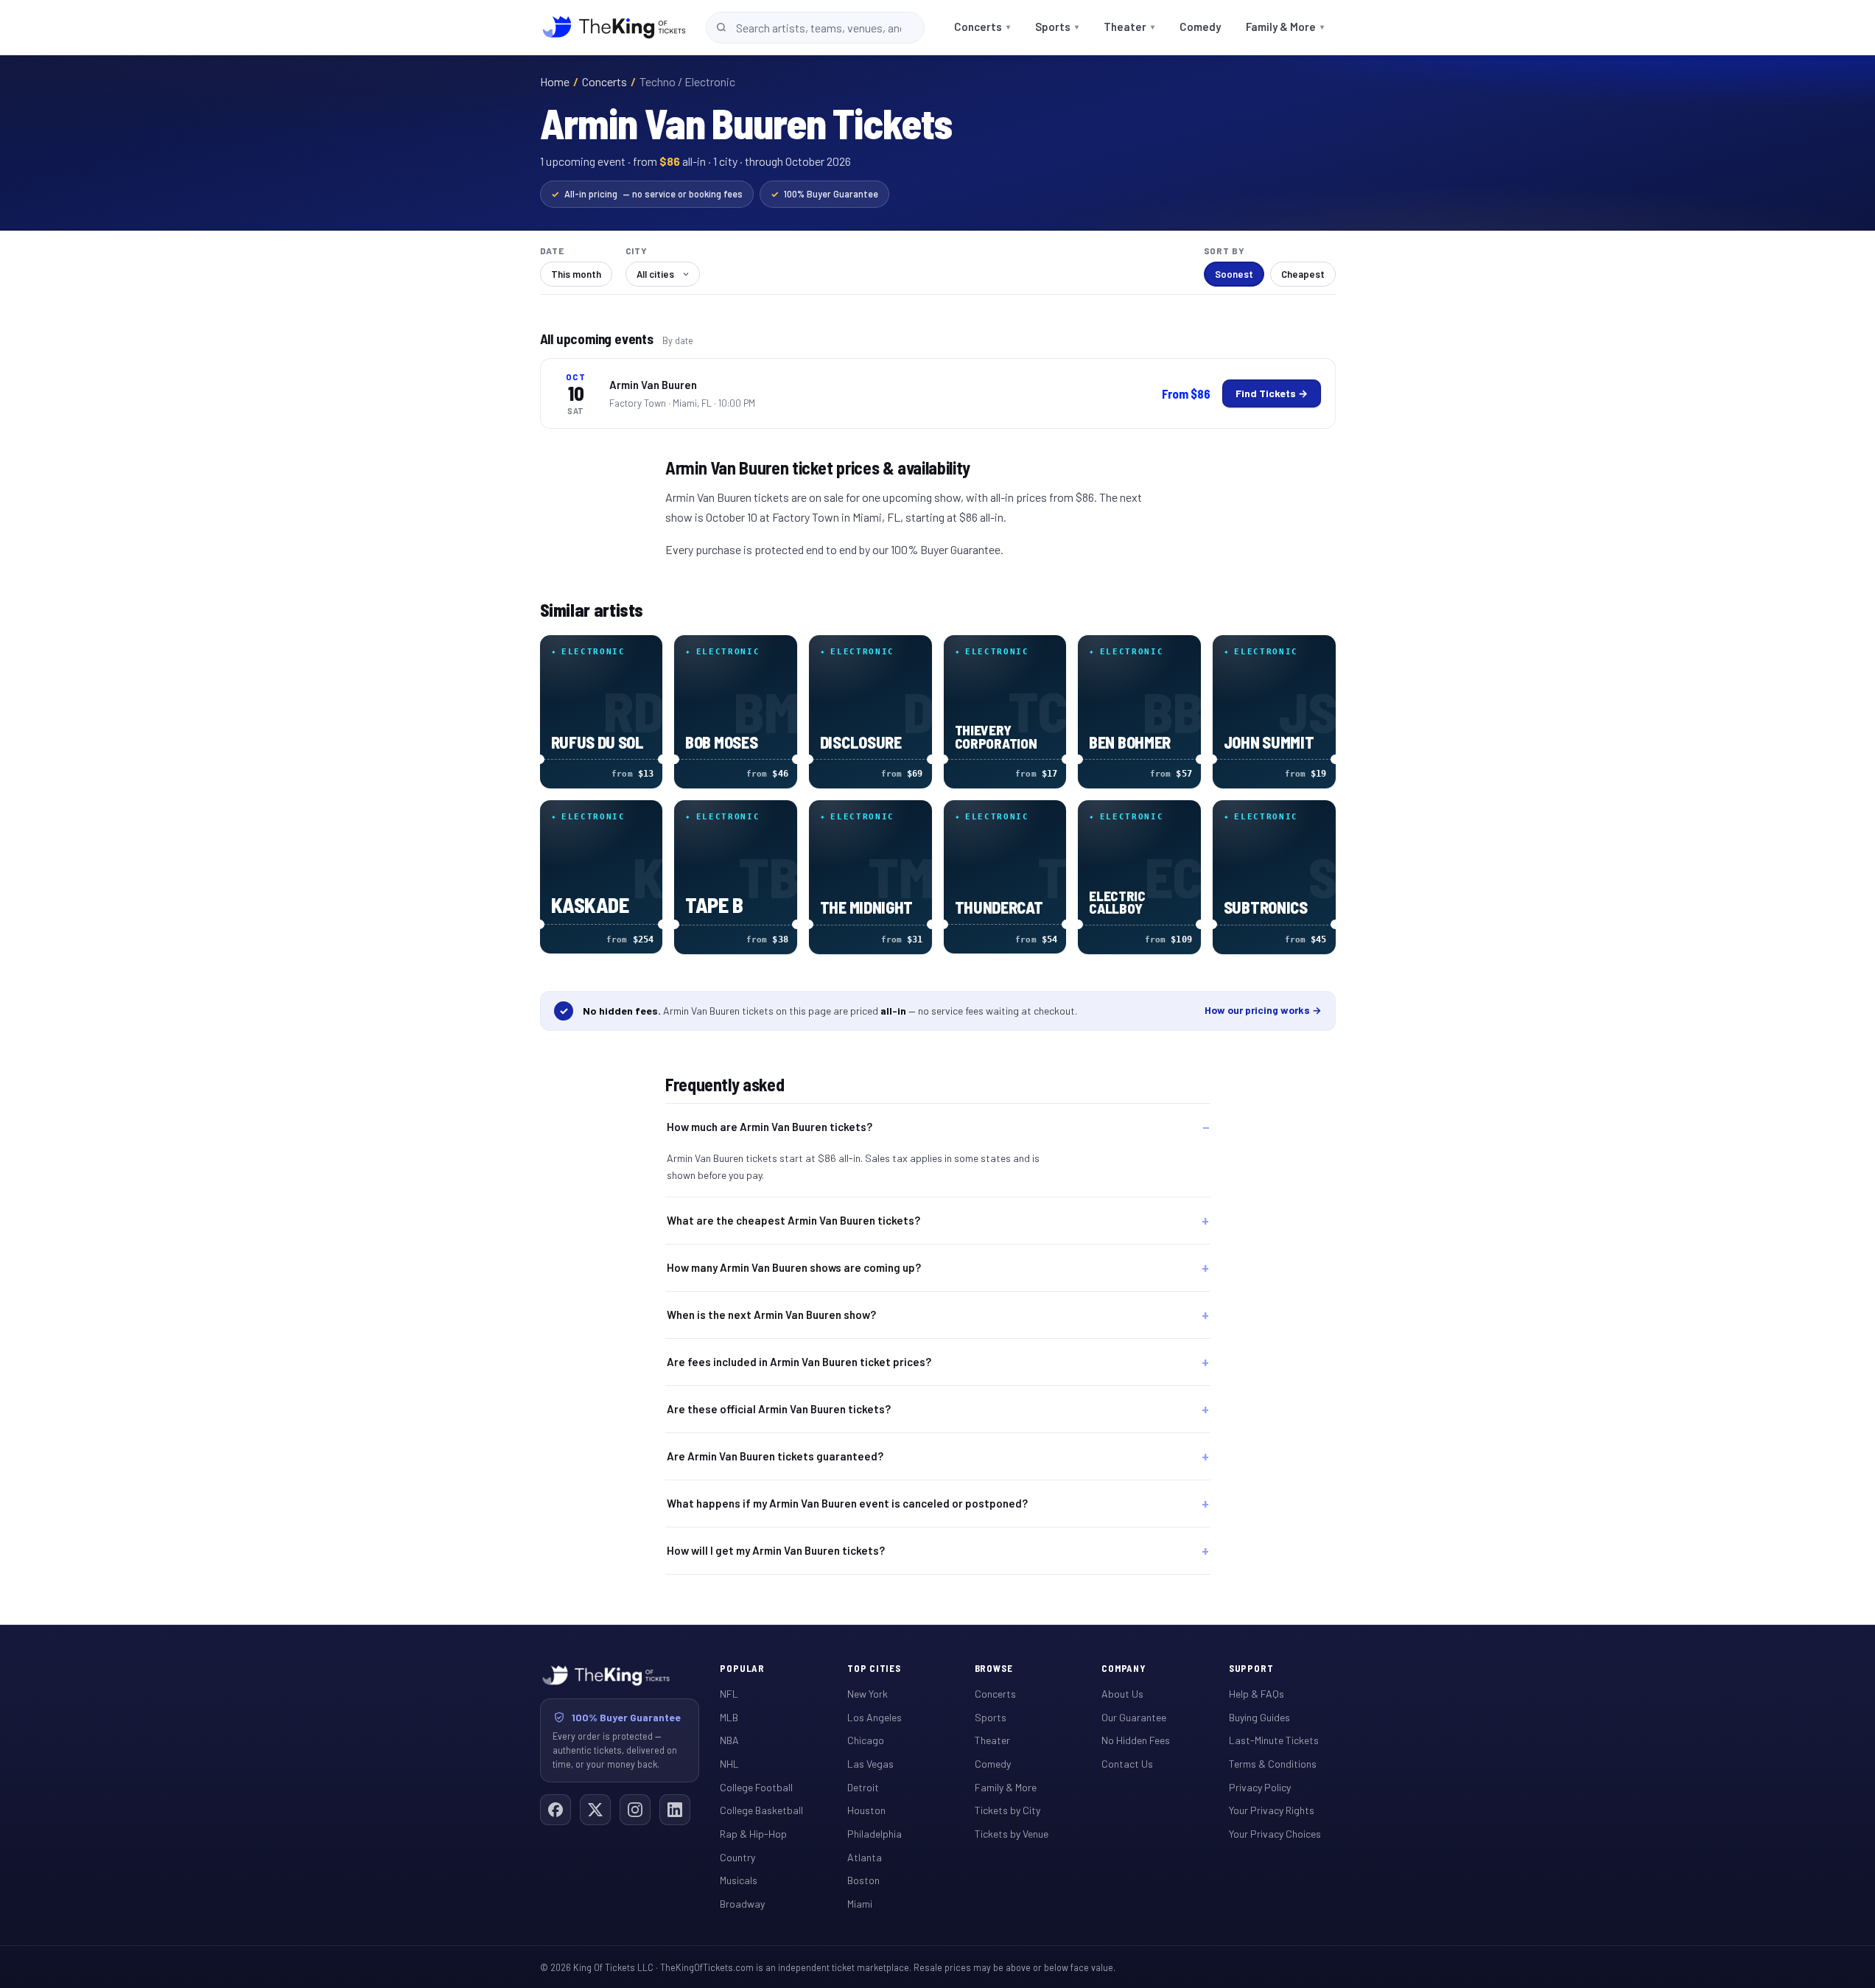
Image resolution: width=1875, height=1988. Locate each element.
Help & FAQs (1257, 1694)
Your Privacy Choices (1275, 1834)
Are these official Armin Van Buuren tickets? (779, 1409)
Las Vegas (870, 1764)
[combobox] (815, 28)
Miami (860, 1904)
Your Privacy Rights (1272, 1810)
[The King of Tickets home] (614, 27)
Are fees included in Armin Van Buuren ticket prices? (799, 1362)
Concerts (982, 27)
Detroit (863, 1787)
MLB (729, 1717)
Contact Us (1127, 1764)
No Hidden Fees (1136, 1740)
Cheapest (1303, 274)
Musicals (739, 1880)
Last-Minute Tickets (1274, 1740)
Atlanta (865, 1857)
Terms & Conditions (1273, 1764)
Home (555, 81)
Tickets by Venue (1012, 1834)
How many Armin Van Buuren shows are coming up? (794, 1267)
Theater (1129, 27)
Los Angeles (875, 1717)
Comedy (1200, 27)
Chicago (866, 1740)
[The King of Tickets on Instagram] (635, 1810)
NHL (729, 1764)
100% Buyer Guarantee (824, 194)
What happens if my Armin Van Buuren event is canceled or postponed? (847, 1503)
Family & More (1285, 27)
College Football (756, 1787)
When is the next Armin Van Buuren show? (771, 1315)
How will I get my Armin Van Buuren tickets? (776, 1550)
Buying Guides (1259, 1717)
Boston (863, 1880)
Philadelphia (875, 1834)
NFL (729, 1694)
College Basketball (761, 1810)
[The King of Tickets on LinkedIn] (675, 1810)
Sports (1057, 27)
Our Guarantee (1134, 1717)
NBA (729, 1740)
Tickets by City (1007, 1810)
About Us (1122, 1694)
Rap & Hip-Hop (753, 1834)
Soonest (1234, 274)
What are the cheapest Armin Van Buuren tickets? (793, 1220)
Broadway (742, 1904)
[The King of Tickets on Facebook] (556, 1810)
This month (576, 274)
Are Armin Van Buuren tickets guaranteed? (775, 1456)
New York (868, 1694)
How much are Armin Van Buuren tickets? (770, 1127)
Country (737, 1857)
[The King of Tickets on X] (595, 1810)
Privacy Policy (1260, 1787)
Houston (866, 1810)
